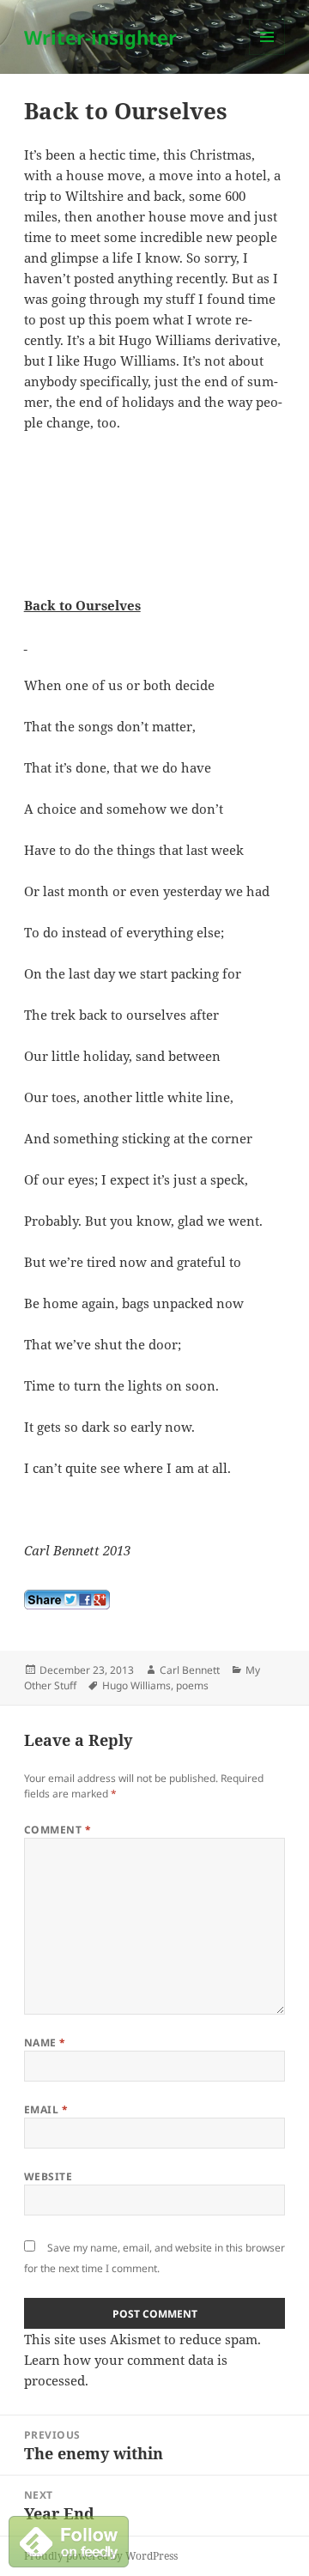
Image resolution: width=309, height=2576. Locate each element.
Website (48, 2176)
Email (46, 2109)
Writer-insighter (100, 37)
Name (45, 2043)
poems (192, 1685)
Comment (58, 1830)
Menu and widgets (267, 55)
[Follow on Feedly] (69, 2540)
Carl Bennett (190, 1670)
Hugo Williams (136, 1685)
